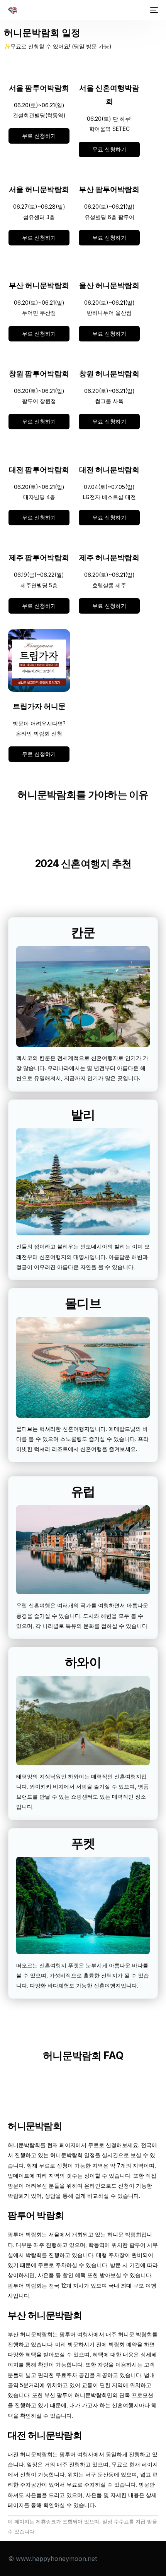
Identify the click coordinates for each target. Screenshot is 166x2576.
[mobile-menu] (153, 10)
